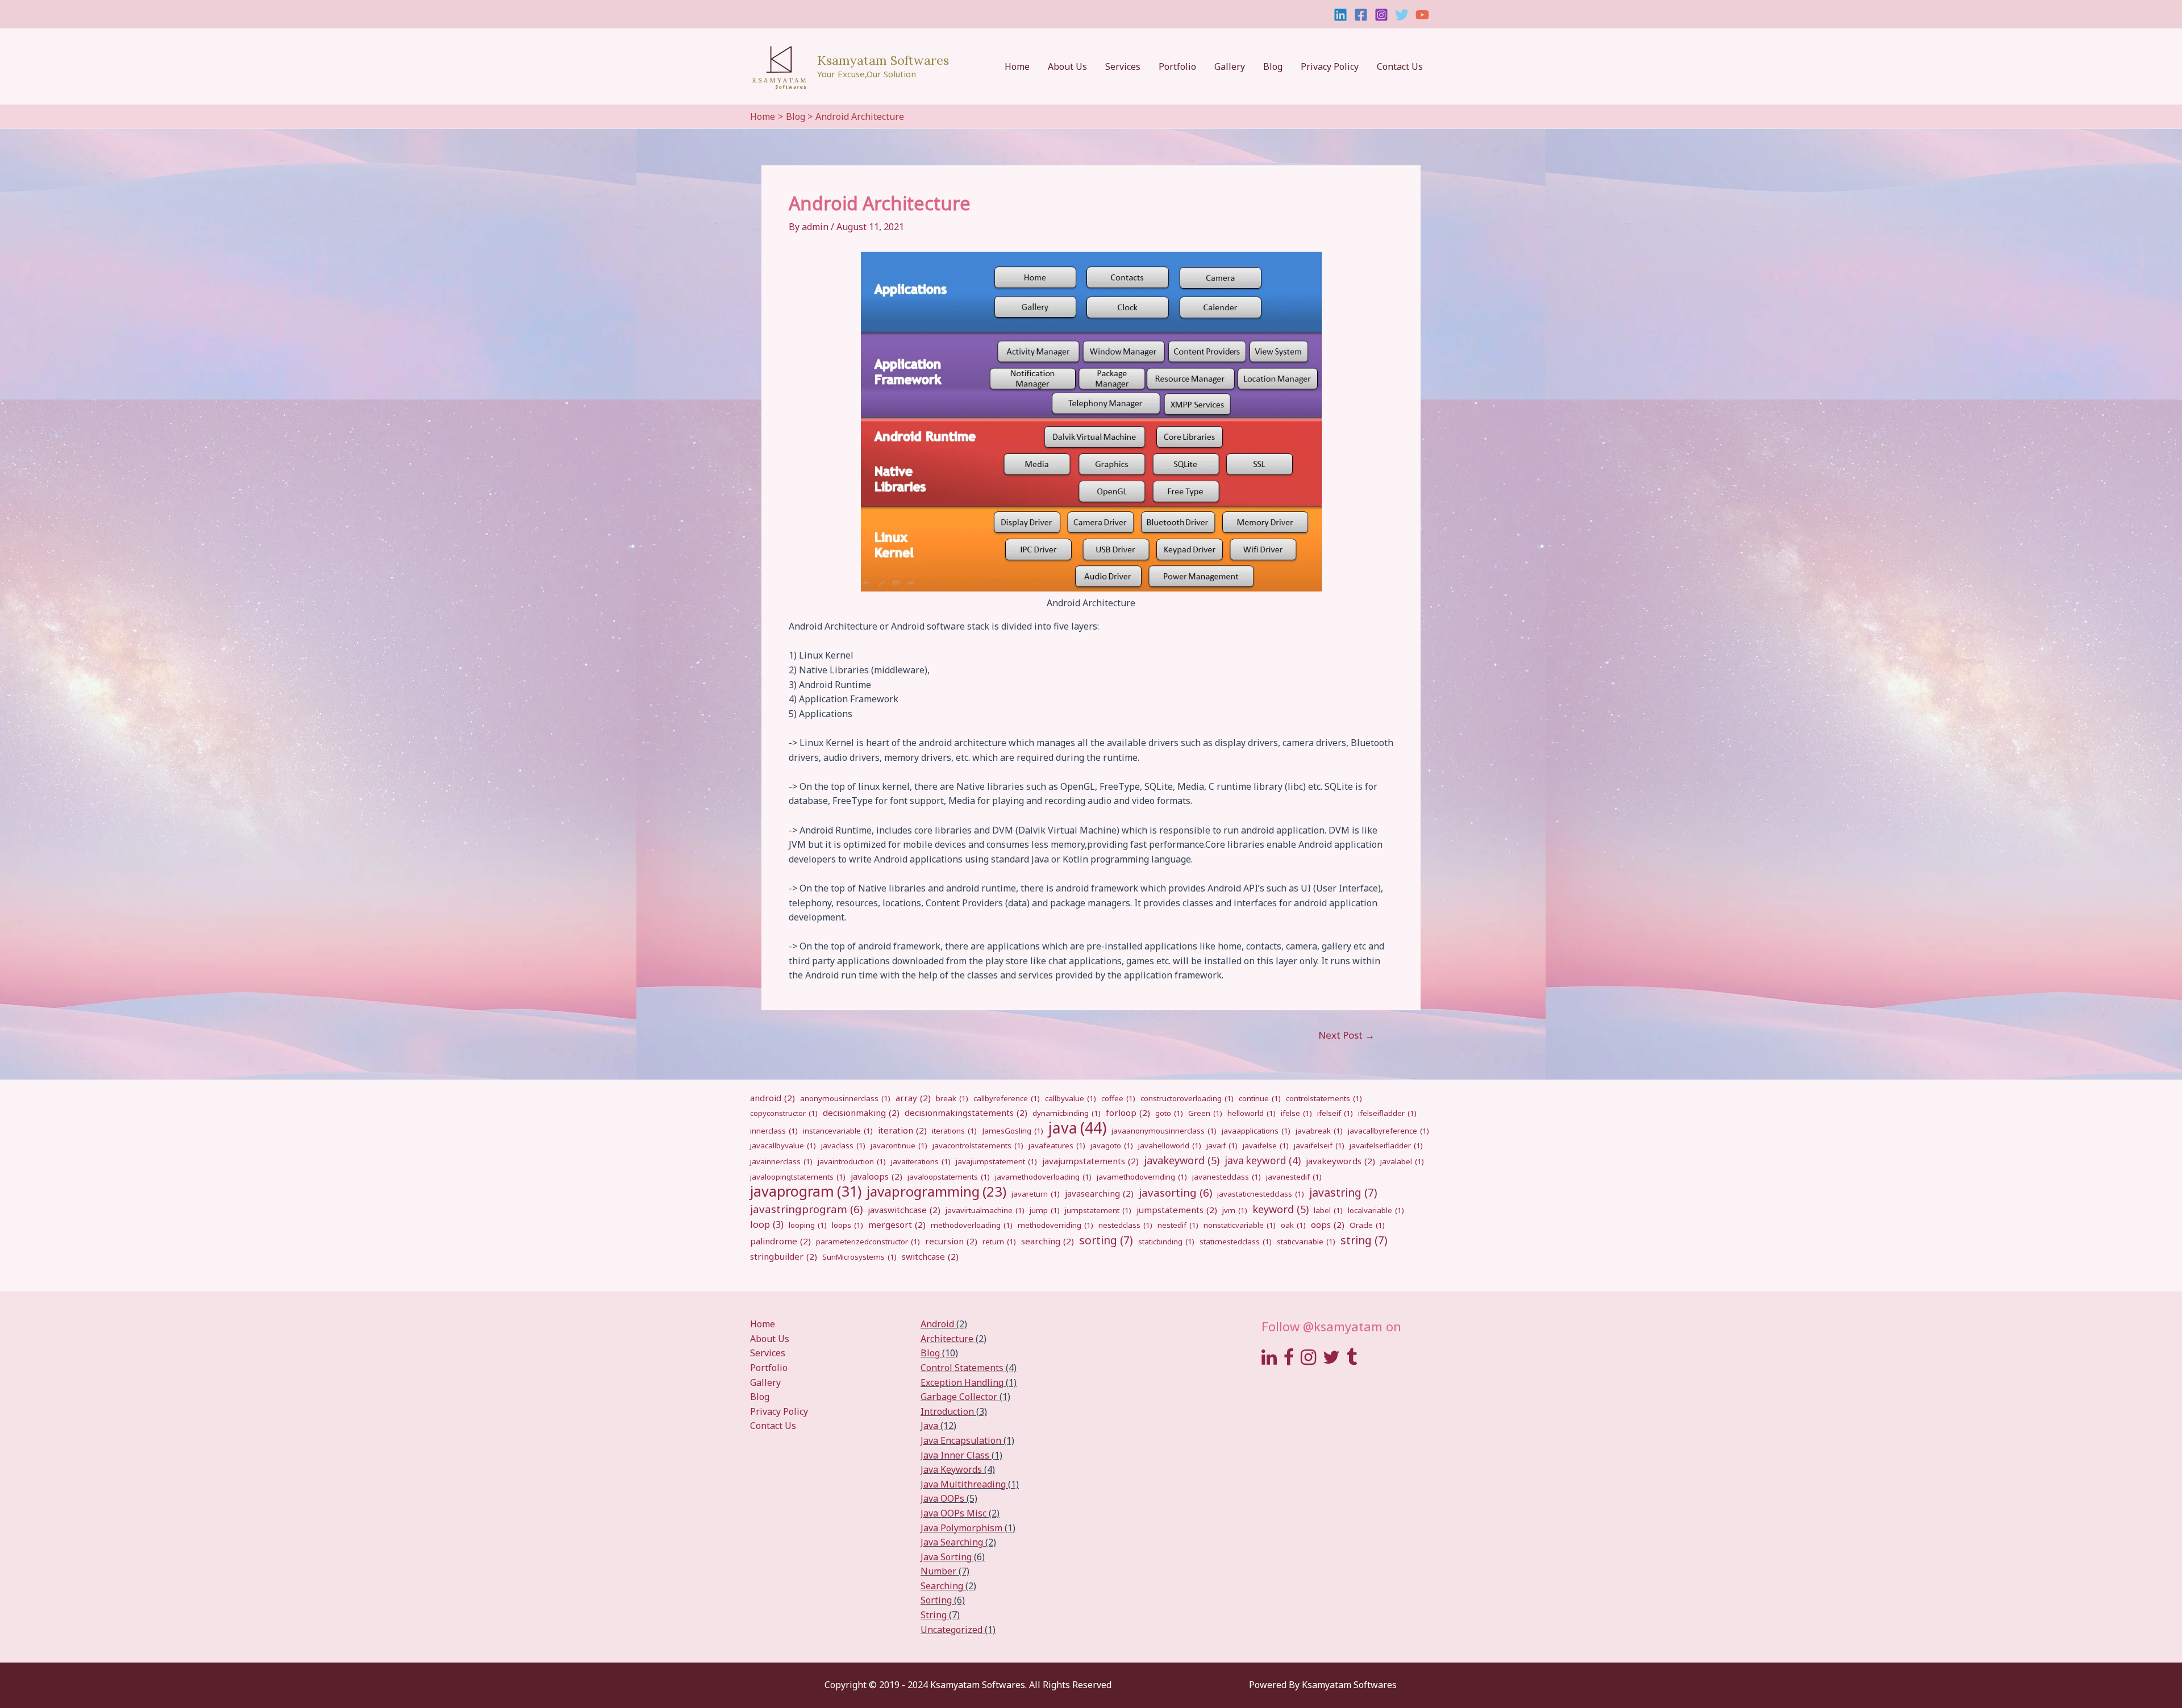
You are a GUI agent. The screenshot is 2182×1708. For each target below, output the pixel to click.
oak (1293, 1225)
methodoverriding (1055, 1225)
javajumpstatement (996, 1161)
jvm (1235, 1210)
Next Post (1346, 1035)
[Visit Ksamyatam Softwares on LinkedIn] (1269, 1360)
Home (1017, 66)
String (934, 1615)
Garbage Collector (959, 1397)
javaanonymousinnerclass (1164, 1131)
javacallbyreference (1388, 1131)
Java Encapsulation (961, 1440)
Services (1123, 66)
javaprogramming (936, 1192)
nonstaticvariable (1240, 1225)
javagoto (1112, 1145)
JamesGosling (1013, 1131)
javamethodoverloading (1043, 1177)
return (999, 1242)
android (773, 1098)
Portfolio (1177, 66)
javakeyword (1182, 1160)
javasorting (1175, 1192)
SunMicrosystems (859, 1257)
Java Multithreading (963, 1484)
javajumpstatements (1090, 1161)
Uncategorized (951, 1630)
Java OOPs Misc (953, 1513)
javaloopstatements (949, 1177)
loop (767, 1224)
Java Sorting (946, 1557)
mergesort (897, 1224)
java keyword (1263, 1161)
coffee (1118, 1098)
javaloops (876, 1176)
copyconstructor (784, 1113)
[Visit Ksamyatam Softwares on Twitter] (1331, 1360)
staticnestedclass (1236, 1242)
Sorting (936, 1600)
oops (1328, 1224)
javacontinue (899, 1145)
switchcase (930, 1256)
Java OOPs (942, 1498)
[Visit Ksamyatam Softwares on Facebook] (1289, 1360)
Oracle (1367, 1225)
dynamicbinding (1067, 1113)
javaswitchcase (904, 1210)
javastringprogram (806, 1209)
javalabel (1402, 1161)
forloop (1128, 1113)
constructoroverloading (1187, 1098)
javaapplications (1256, 1131)
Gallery (1230, 66)
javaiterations (921, 1161)
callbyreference (1007, 1098)
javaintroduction (852, 1161)
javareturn (1036, 1194)
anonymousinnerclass (845, 1098)
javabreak (1319, 1131)
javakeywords (1340, 1161)
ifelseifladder (1387, 1113)
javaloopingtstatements (798, 1177)
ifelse (1296, 1113)
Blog (1273, 66)
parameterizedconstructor (868, 1242)
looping (808, 1225)
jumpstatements (1177, 1210)
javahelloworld (1170, 1145)
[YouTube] (1422, 15)
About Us (1067, 66)
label (1328, 1210)
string (1364, 1240)
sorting (1106, 1240)
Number (938, 1571)
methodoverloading (972, 1225)
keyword (1281, 1209)
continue (1260, 1098)
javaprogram (806, 1192)
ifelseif (1335, 1113)
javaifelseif (1319, 1145)
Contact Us (1400, 66)
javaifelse (1266, 1145)
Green (1205, 1113)
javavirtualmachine (985, 1210)
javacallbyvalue (783, 1145)
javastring (1343, 1193)
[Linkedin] (1340, 15)
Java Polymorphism (961, 1528)
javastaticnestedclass (1261, 1194)
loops (848, 1225)
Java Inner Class (955, 1455)
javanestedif (1294, 1177)
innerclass (774, 1131)
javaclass (843, 1145)
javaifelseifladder (1386, 1145)
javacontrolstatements (978, 1145)
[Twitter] (1402, 15)
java (1077, 1128)
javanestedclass (1227, 1177)
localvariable (1376, 1210)
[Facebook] (1361, 15)
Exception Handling (962, 1382)
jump (1045, 1210)
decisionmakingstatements (966, 1113)
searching (1048, 1241)
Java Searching (952, 1542)
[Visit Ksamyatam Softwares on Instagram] (1308, 1360)
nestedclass (1125, 1225)
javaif (1222, 1145)
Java (929, 1426)
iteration (902, 1130)
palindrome (780, 1241)
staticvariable (1306, 1242)
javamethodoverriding (1142, 1177)
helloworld (1252, 1113)
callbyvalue (1071, 1098)
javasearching (1099, 1193)
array (913, 1098)
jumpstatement (1098, 1210)
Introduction (947, 1411)
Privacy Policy (1330, 66)
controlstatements (1324, 1098)
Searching (942, 1586)
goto (1169, 1113)
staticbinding (1166, 1242)
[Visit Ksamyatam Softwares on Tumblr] (1352, 1360)
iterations (954, 1131)
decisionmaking (861, 1113)
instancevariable (838, 1131)
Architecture (947, 1339)
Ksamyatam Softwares (883, 60)
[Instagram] (1381, 15)
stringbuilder (784, 1256)
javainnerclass (781, 1161)
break (952, 1098)
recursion (951, 1241)
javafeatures (1057, 1145)
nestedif (1178, 1225)
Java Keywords (951, 1469)
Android (937, 1324)
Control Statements (962, 1368)
